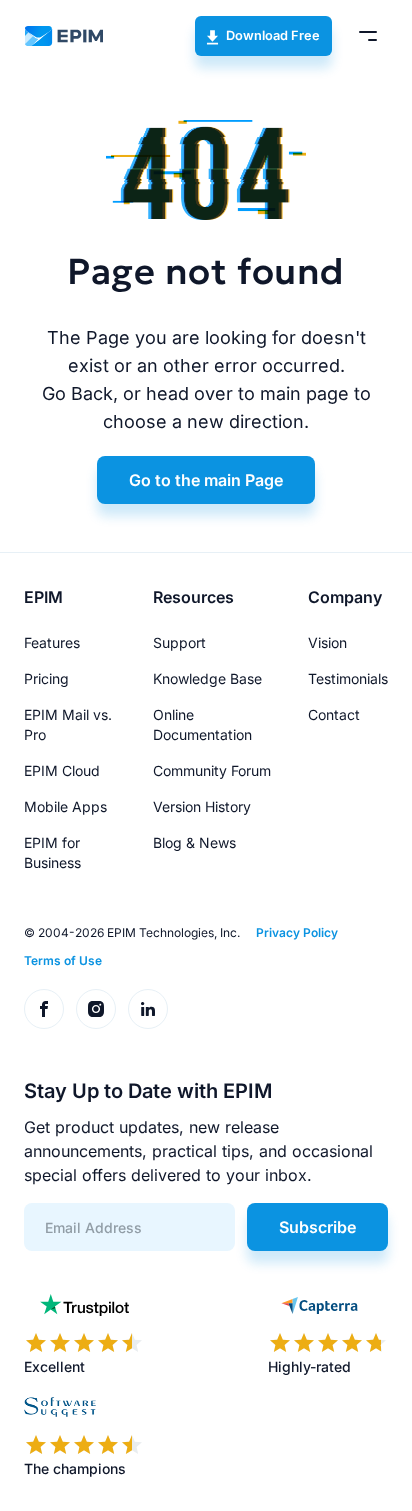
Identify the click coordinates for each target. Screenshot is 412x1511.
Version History (202, 806)
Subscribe (317, 1227)
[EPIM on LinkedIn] (148, 1009)
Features (52, 642)
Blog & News (194, 842)
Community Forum (212, 770)
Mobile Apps (65, 806)
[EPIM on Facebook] (44, 1009)
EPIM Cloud (62, 770)
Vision (327, 642)
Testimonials (348, 678)
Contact (334, 714)
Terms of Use (63, 960)
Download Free (273, 35)
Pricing (46, 678)
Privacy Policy (297, 932)
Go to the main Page (206, 480)
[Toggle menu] (368, 36)
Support (179, 642)
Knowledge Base (207, 678)
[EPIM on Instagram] (96, 1009)
